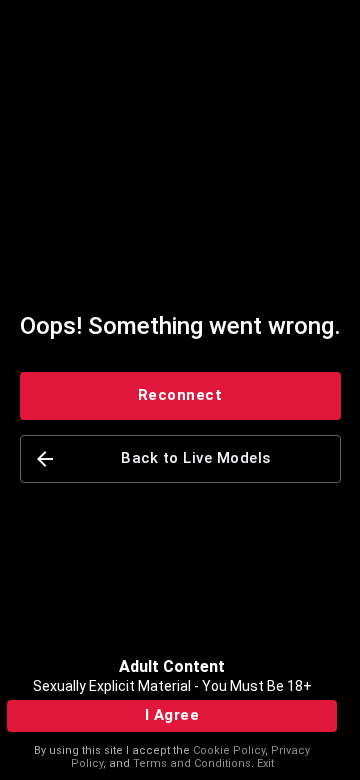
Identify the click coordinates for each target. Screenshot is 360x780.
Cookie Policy (229, 750)
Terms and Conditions (192, 763)
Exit (265, 763)
